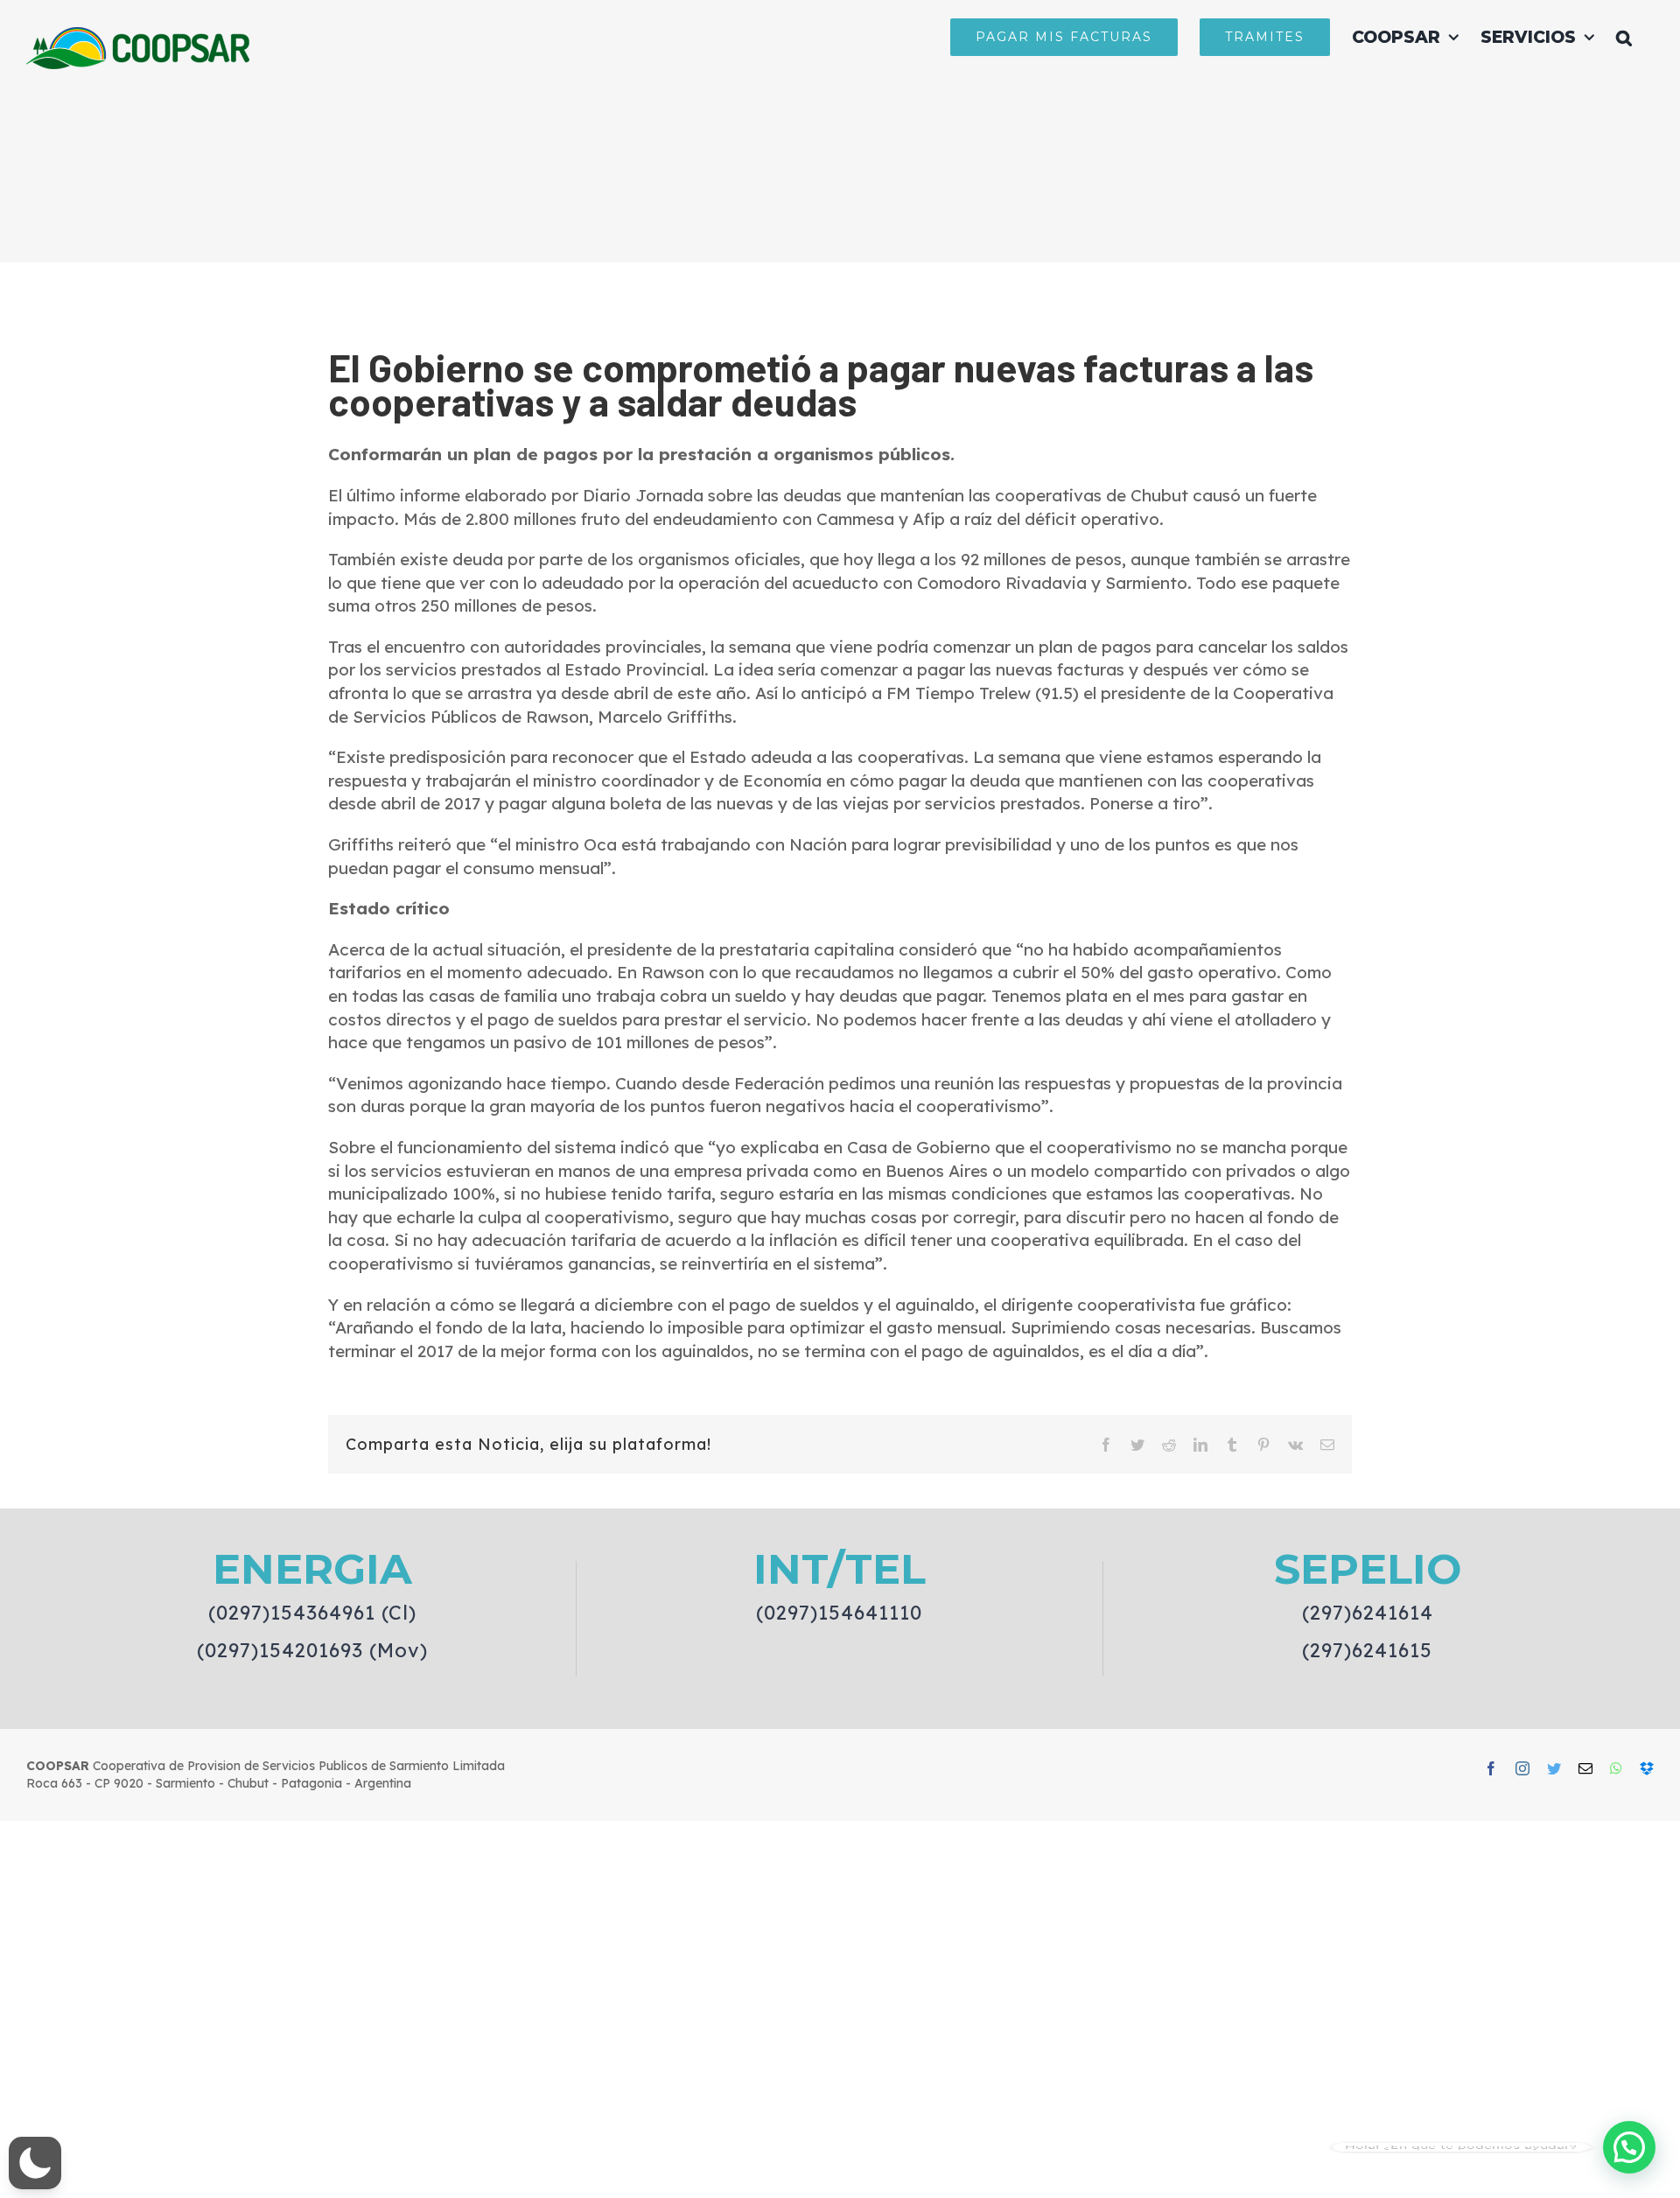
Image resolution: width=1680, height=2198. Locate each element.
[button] (1624, 37)
